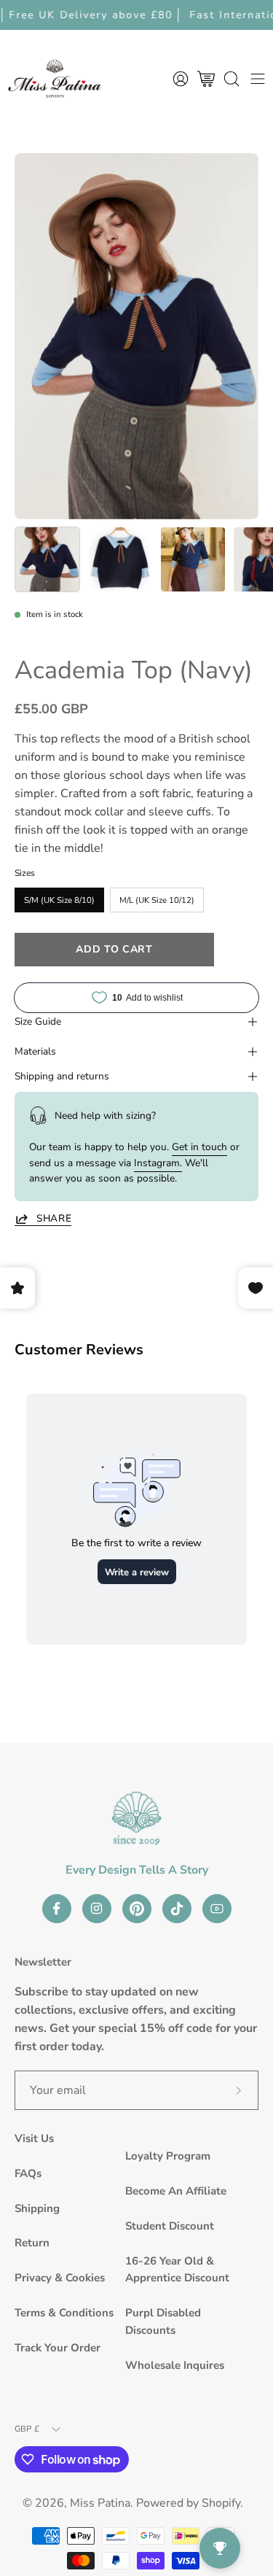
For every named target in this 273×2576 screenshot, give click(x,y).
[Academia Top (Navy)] (47, 559)
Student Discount (170, 2226)
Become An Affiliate (176, 2191)
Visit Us (34, 2138)
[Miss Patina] (55, 78)
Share (54, 1219)
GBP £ (27, 2429)
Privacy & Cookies (60, 2278)
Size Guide (38, 1021)
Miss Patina (100, 2503)
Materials (35, 1051)
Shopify (221, 2503)
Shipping (37, 2208)
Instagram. (158, 1163)
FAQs (28, 2173)
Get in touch (199, 1147)
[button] (232, 78)
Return (32, 2243)
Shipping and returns (62, 1076)
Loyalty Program (168, 2156)
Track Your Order (58, 2348)
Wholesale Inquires (175, 2365)
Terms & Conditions (64, 2313)
